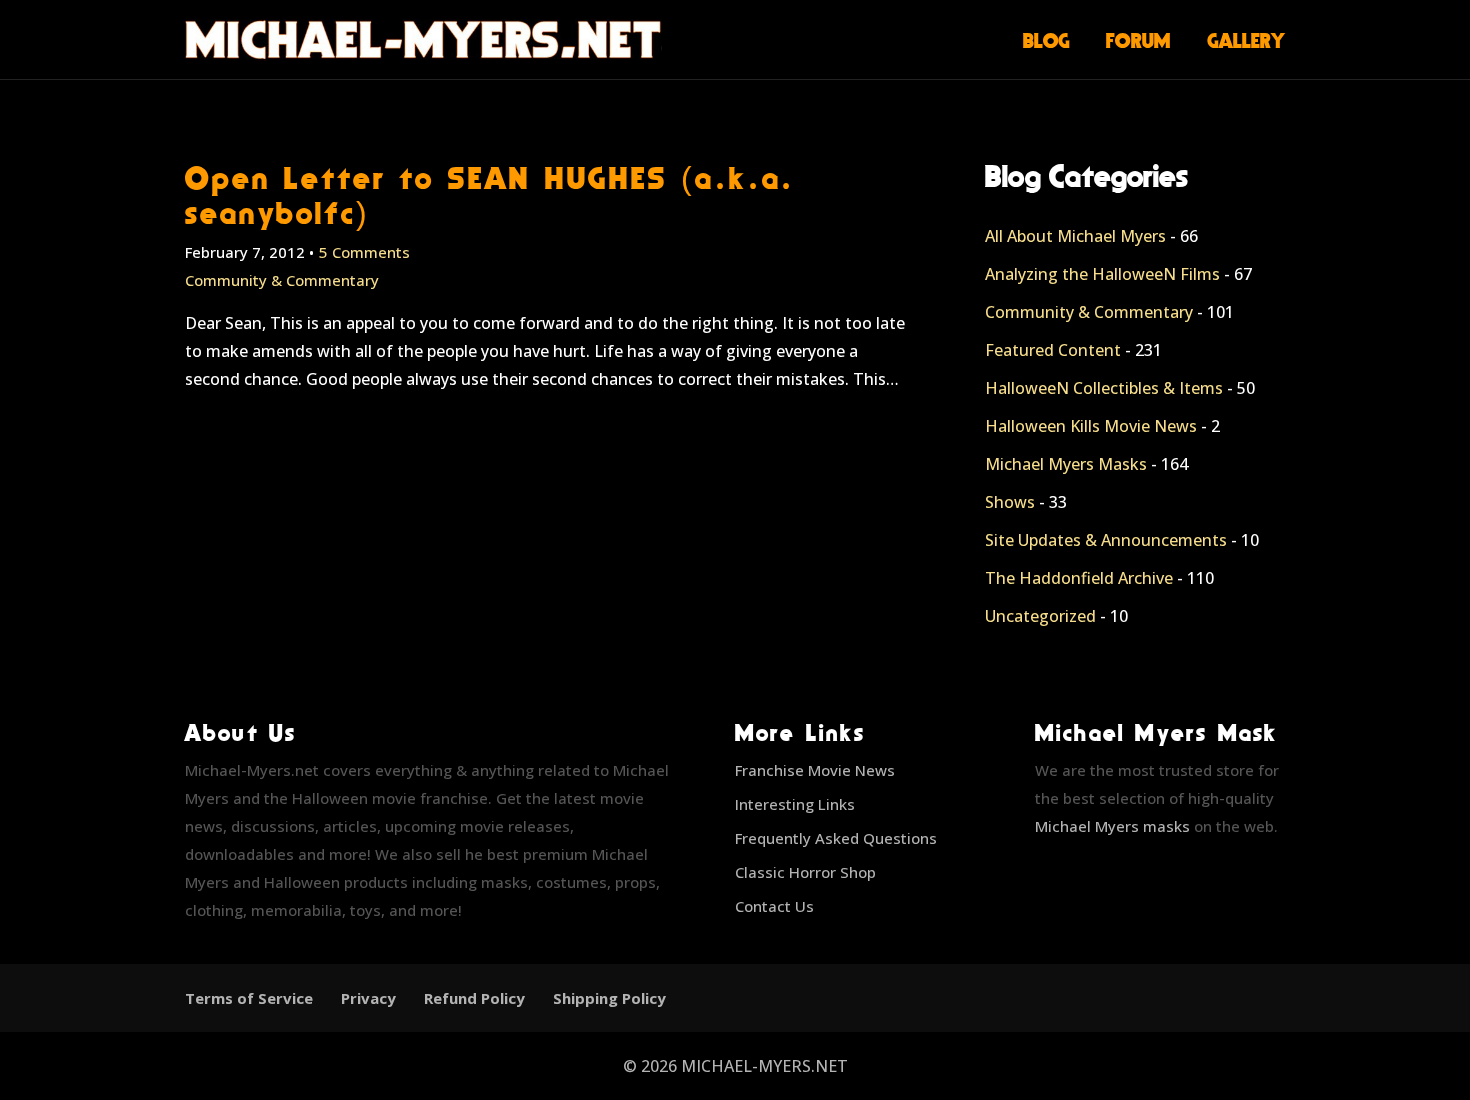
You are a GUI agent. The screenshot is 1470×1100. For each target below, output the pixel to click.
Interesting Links (795, 804)
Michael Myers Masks (1066, 464)
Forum (1138, 40)
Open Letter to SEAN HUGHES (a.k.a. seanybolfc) (490, 195)
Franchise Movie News (815, 770)
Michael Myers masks (1112, 826)
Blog (1046, 40)
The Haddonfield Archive (1079, 578)
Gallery (1246, 40)
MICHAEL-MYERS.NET (764, 1066)
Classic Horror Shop (805, 872)
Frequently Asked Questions (836, 838)
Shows (1010, 502)
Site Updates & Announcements (1106, 540)
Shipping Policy (609, 998)
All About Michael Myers (1075, 236)
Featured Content (1053, 350)
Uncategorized (1040, 616)
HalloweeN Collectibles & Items (1104, 388)
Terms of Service (249, 998)
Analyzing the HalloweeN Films (1102, 274)
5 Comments (364, 252)
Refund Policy (474, 998)
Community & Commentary (282, 280)
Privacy (368, 998)
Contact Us (774, 906)
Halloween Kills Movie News (1091, 426)
